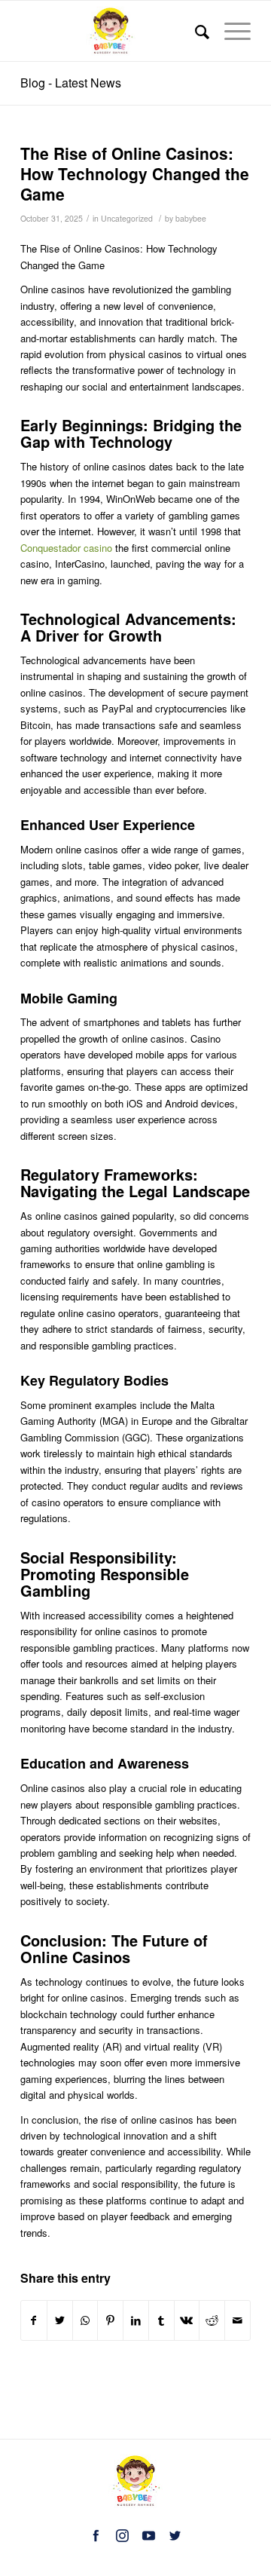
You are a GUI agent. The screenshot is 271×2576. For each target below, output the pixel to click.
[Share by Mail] (238, 2320)
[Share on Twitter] (60, 2320)
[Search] (195, 31)
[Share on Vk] (187, 2320)
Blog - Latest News (71, 83)
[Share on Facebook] (34, 2320)
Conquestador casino (66, 548)
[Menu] (230, 31)
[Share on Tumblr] (161, 2320)
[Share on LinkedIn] (136, 2320)
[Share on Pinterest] (110, 2320)
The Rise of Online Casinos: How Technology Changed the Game (135, 174)
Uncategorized (127, 218)
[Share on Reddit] (212, 2320)
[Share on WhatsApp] (85, 2320)
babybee (191, 218)
